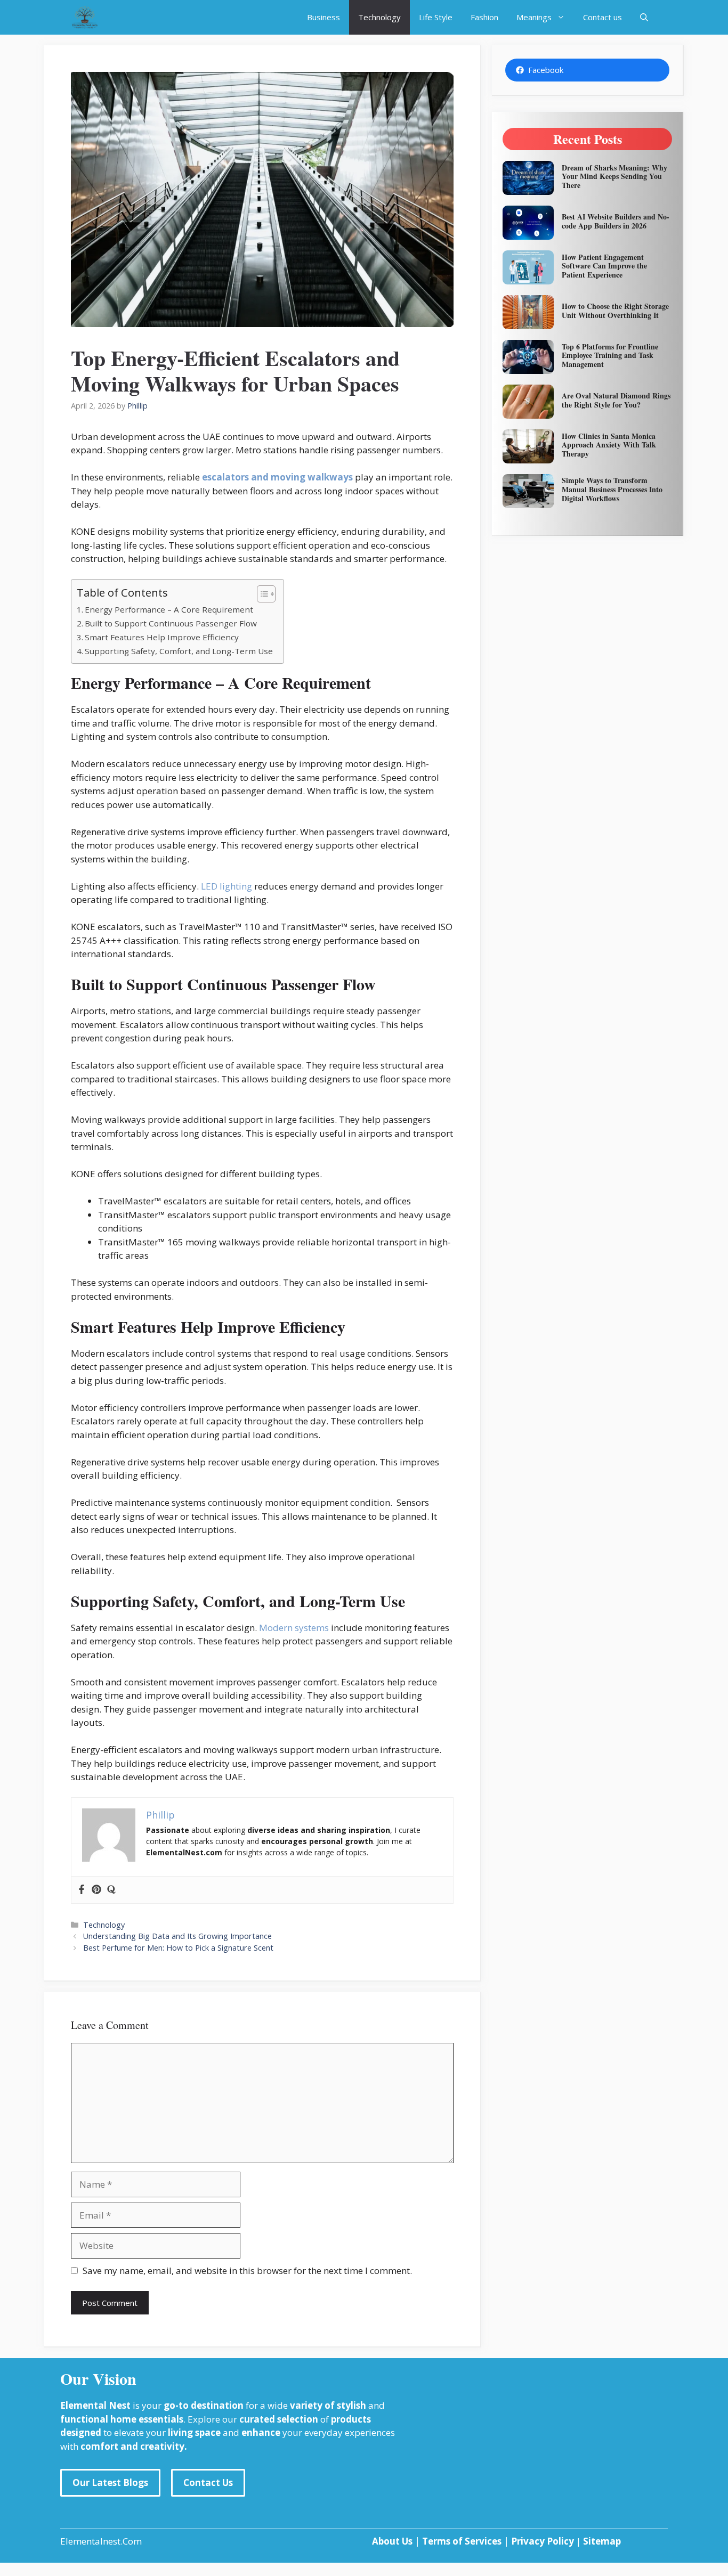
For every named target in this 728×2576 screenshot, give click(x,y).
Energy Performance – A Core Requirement (169, 609)
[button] (644, 17)
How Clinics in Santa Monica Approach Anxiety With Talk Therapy (609, 445)
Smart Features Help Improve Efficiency (162, 637)
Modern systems (294, 1628)
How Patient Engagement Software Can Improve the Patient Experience (604, 266)
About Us (392, 2541)
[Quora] (111, 1890)
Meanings (534, 17)
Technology (379, 17)
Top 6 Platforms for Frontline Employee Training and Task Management (610, 356)
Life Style (436, 17)
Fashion (484, 17)
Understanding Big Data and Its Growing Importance (177, 1936)
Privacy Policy (543, 2541)
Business (323, 17)
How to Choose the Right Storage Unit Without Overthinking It (615, 311)
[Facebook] (82, 1890)
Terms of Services (463, 2541)
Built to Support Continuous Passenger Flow (171, 623)
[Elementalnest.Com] (85, 17)
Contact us (602, 17)
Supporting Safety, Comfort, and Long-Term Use (179, 651)
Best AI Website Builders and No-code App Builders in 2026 (616, 221)
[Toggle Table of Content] (261, 594)
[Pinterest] (96, 1890)
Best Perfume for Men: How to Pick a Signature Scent (178, 1948)
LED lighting (227, 886)
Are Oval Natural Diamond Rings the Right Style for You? (616, 400)
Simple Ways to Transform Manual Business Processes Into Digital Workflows (612, 489)
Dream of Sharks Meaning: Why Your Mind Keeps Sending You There (614, 177)
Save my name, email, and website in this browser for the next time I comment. (247, 2271)
